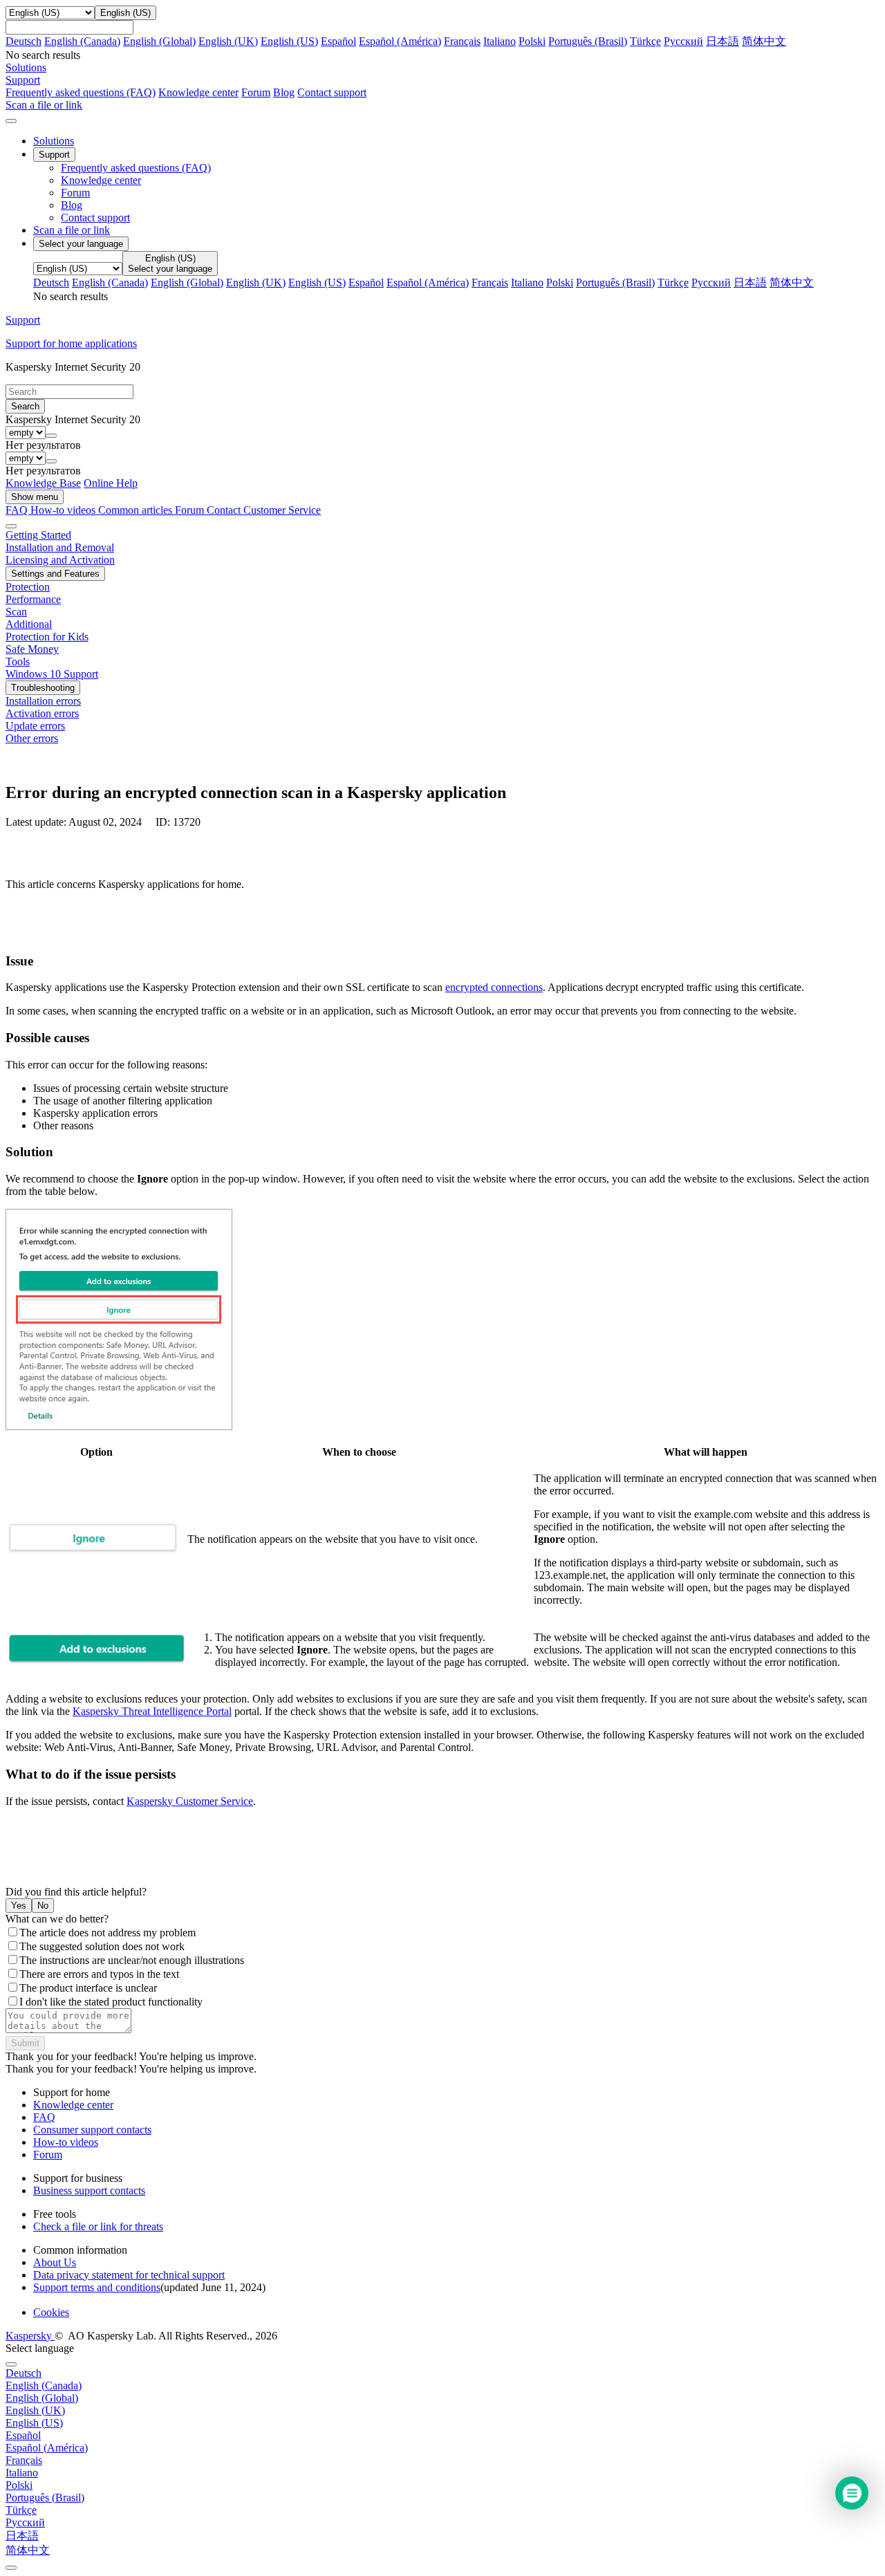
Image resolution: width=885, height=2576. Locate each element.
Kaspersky (30, 2336)
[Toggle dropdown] (51, 436)
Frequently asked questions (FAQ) (81, 92)
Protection (28, 587)
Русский (683, 41)
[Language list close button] (11, 2364)
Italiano (500, 41)
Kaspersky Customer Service (190, 1801)
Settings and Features (55, 574)
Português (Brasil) (588, 41)
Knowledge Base (43, 483)
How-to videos (64, 510)
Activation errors (42, 713)
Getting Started (38, 535)
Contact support (332, 92)
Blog (284, 92)
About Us (55, 2262)
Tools (18, 661)
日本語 (723, 41)
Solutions (54, 141)
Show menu (35, 497)
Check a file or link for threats (98, 2226)
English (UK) (228, 41)
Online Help (111, 483)
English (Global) (159, 41)
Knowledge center (198, 92)
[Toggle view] (11, 526)
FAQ (44, 2117)
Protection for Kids (47, 637)
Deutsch (24, 41)
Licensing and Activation (60, 560)
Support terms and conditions (97, 2287)
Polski (532, 41)
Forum (256, 92)
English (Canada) (82, 41)
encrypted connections (494, 987)
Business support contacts (89, 2190)
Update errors (35, 726)
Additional (29, 624)
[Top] (11, 2568)
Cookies (51, 2312)
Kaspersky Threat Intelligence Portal (152, 1711)
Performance (33, 599)
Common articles (137, 510)
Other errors (32, 738)
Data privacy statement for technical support (129, 2275)
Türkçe (645, 41)
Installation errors (43, 701)
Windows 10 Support (52, 674)
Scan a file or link (72, 230)
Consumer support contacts (92, 2130)
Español (338, 41)
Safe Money (32, 649)
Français (462, 41)
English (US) (289, 41)
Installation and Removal (60, 547)
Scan (16, 612)
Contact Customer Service (264, 510)
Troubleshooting (43, 688)
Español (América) (400, 41)
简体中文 (764, 41)
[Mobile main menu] (11, 121)
